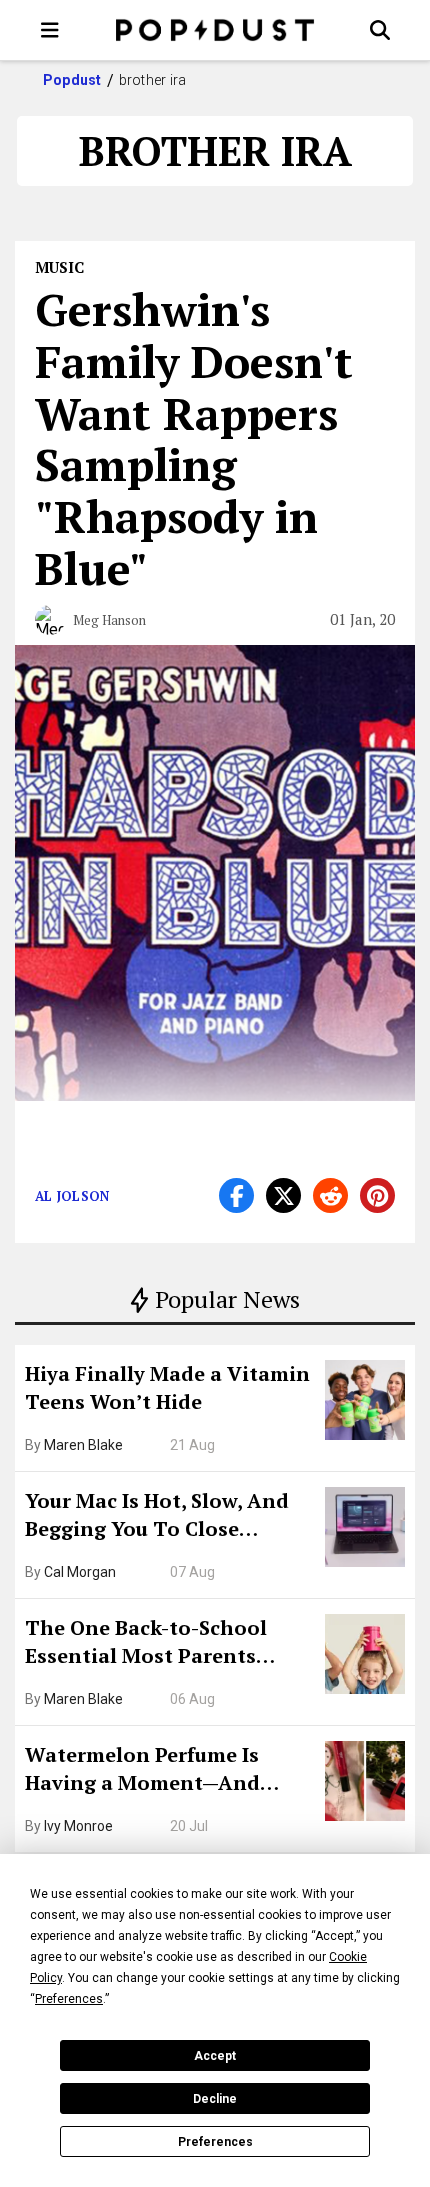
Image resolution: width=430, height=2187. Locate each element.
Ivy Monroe (78, 1826)
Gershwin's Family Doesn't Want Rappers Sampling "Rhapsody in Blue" (194, 438)
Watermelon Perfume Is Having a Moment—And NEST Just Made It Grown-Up (167, 1771)
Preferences (215, 2142)
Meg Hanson (109, 620)
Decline (215, 2099)
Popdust (72, 80)
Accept (215, 2056)
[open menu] (50, 30)
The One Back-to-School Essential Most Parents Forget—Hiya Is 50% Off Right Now (170, 1644)
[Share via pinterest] (377, 1195)
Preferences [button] (69, 1999)
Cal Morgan (80, 1572)
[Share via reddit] (330, 1195)
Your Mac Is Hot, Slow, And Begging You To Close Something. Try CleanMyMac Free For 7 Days (168, 1517)
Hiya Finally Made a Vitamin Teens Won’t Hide (167, 1387)
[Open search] (380, 30)
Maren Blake (83, 1445)
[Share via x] (283, 1195)
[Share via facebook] (236, 1195)
